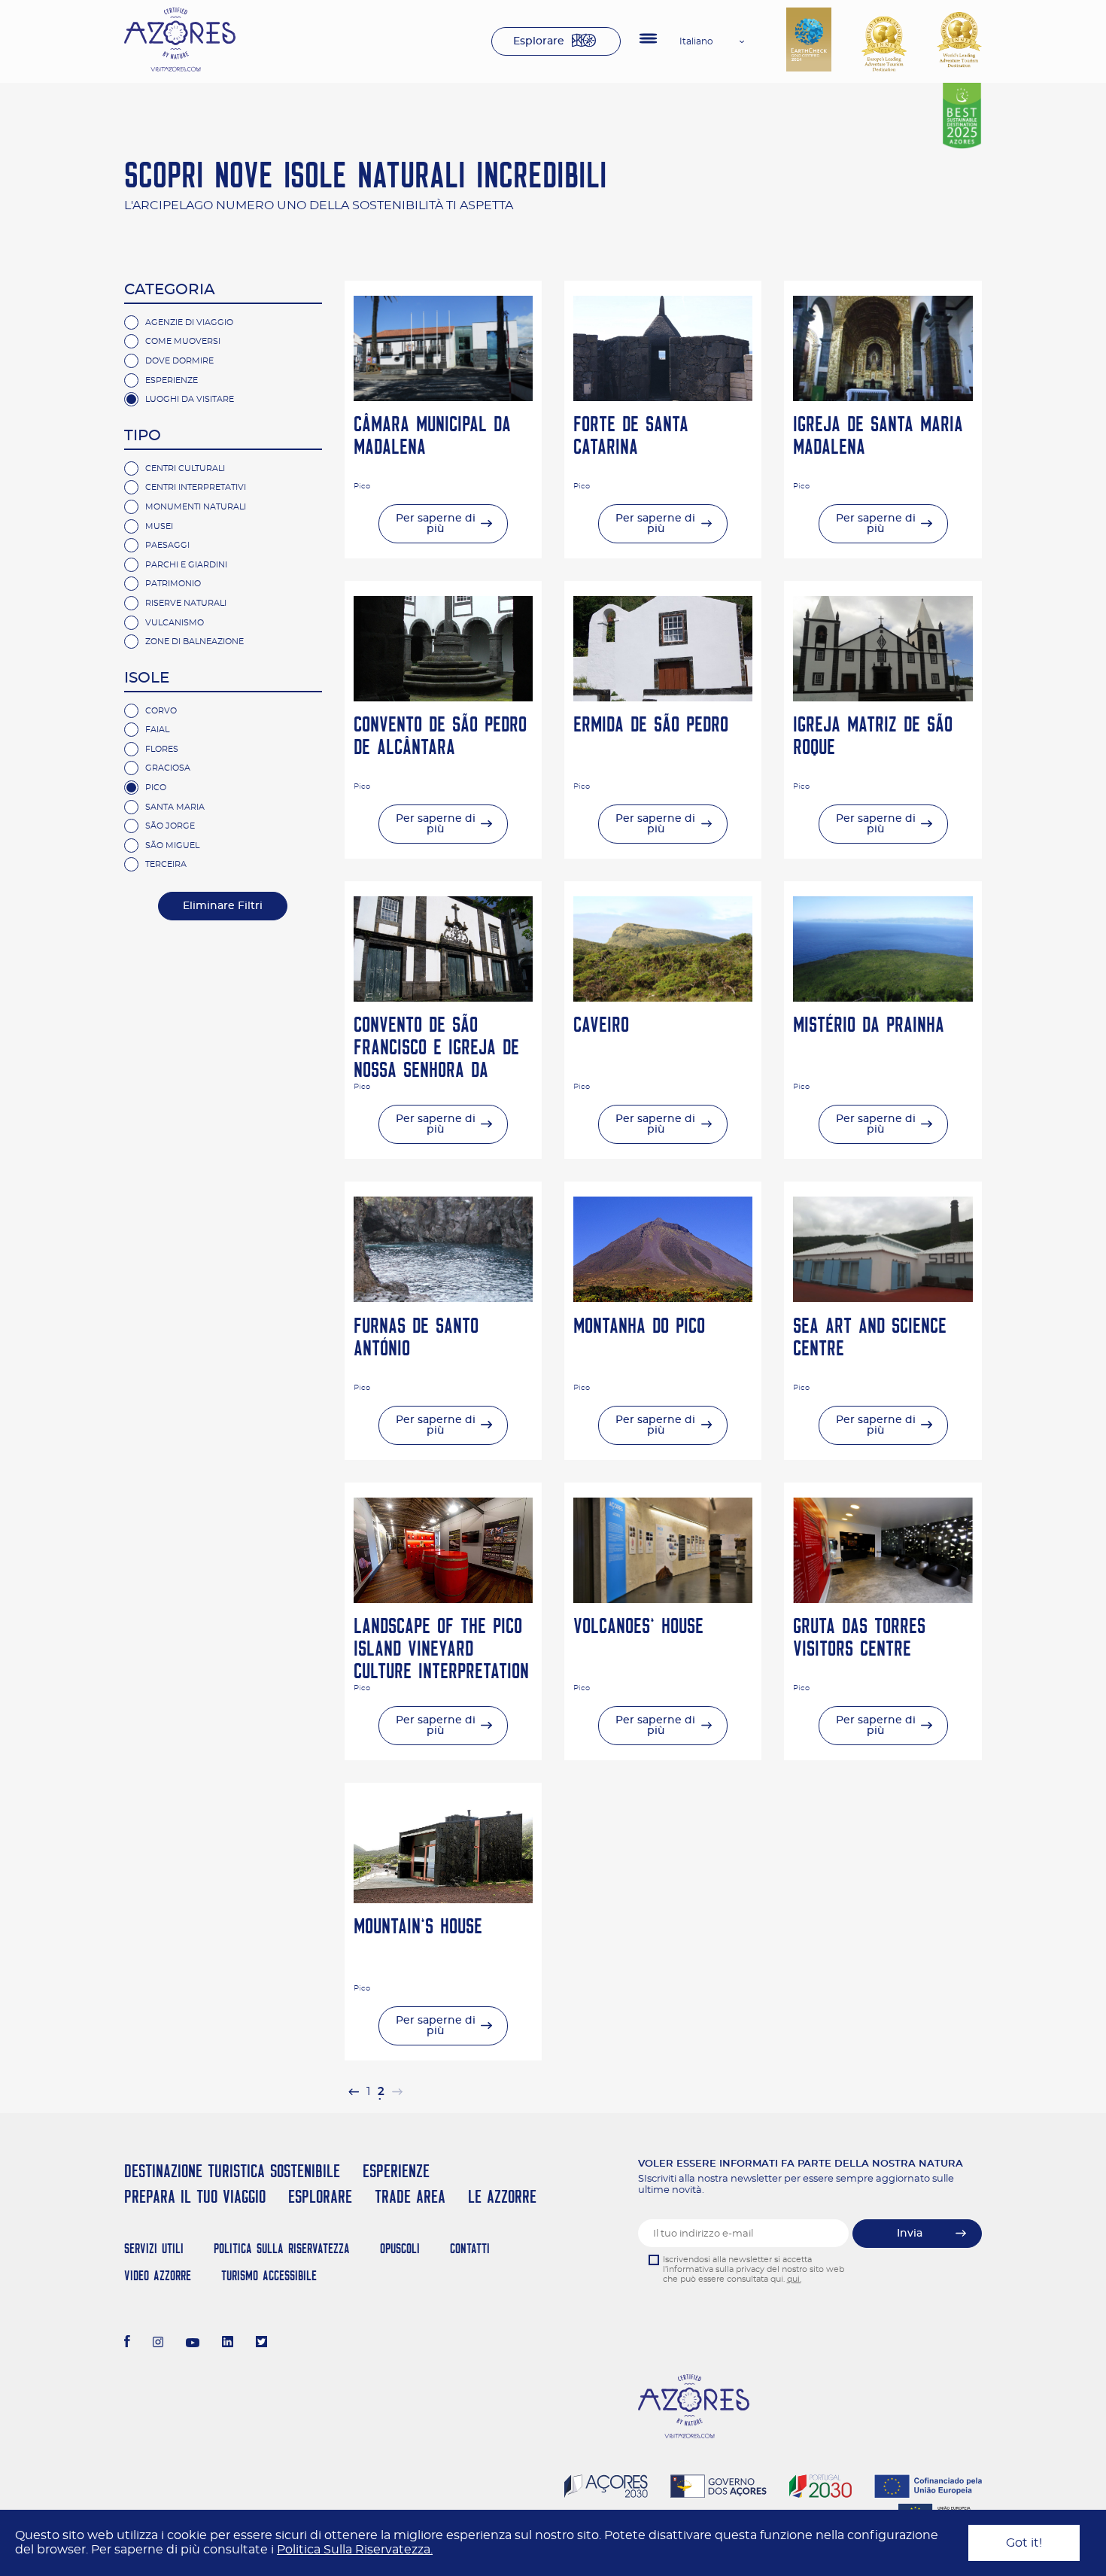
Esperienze (172, 380)
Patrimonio (173, 584)
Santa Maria (175, 807)
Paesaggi (167, 545)
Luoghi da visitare (190, 399)
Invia (910, 2234)
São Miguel (172, 845)
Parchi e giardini (186, 565)
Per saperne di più (436, 524)
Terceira (166, 864)
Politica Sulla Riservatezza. (355, 2550)
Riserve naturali (186, 603)
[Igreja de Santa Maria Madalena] (883, 397)
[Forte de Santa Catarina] (663, 397)
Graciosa (168, 768)
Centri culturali (185, 468)
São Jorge (170, 826)
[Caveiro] (663, 998)
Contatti (470, 2248)
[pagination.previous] (354, 2092)
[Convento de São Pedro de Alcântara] (443, 698)
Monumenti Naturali (196, 507)
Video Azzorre (158, 2275)
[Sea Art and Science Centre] (883, 1298)
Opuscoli (400, 2248)
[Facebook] (127, 2343)
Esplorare (539, 41)
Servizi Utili (154, 2248)
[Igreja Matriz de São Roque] (883, 698)
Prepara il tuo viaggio (195, 2196)
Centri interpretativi (196, 487)
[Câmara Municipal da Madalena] (443, 397)
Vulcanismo (175, 623)
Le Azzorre (502, 2196)
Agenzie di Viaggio (189, 322)
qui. (794, 2279)
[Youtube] (193, 2343)
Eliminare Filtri (223, 906)
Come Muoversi (183, 341)
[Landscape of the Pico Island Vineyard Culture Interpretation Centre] (443, 1599)
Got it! (1024, 2543)
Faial (157, 730)
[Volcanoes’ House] (663, 1599)
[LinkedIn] (228, 2343)
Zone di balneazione (194, 642)
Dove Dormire (179, 361)
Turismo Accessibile (269, 2275)
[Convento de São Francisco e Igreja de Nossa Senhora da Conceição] (443, 998)
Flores (162, 749)
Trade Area (410, 2196)
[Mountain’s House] (443, 1899)
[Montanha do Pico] (663, 1298)
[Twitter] (261, 2343)
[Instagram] (158, 2343)
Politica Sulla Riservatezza (282, 2248)
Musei (159, 526)
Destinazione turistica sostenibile (232, 2171)
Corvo (161, 711)
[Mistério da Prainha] (883, 998)
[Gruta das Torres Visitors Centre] (883, 1599)
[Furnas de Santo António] (443, 1298)
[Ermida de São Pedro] (663, 698)
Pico (156, 788)
